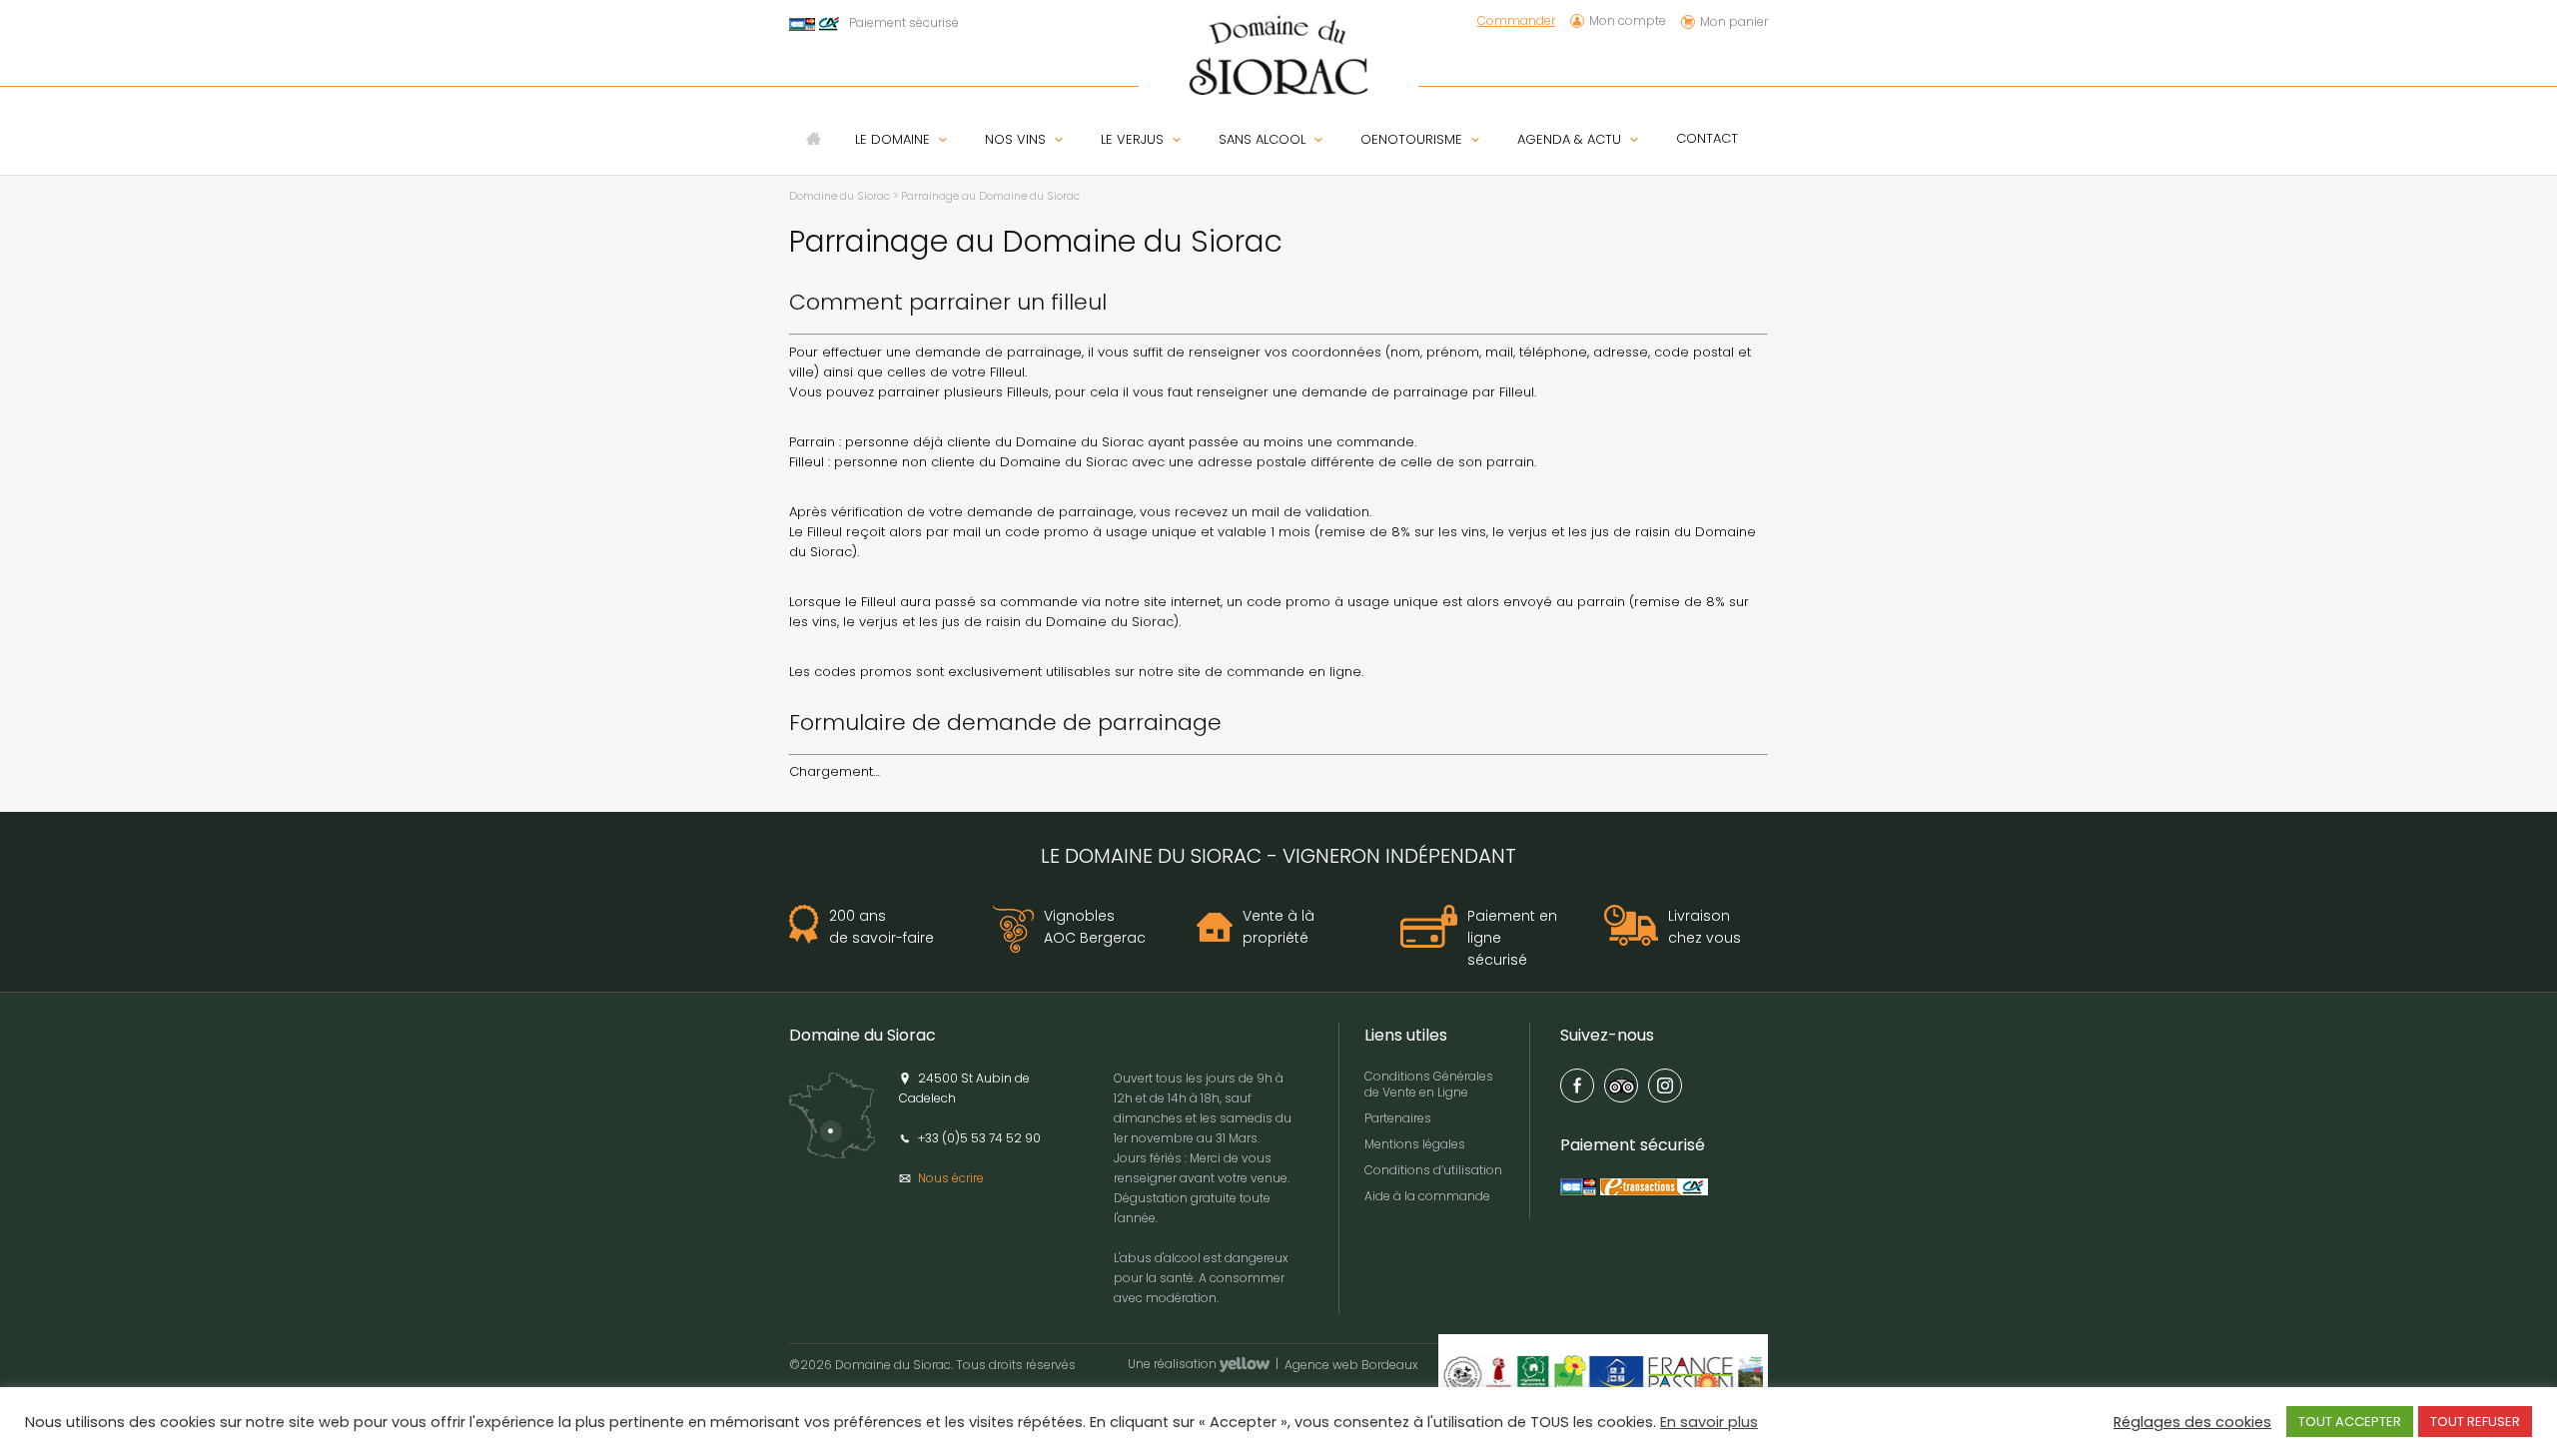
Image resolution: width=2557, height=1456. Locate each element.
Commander (1516, 21)
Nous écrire (951, 1178)
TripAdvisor (1621, 1086)
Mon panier (1734, 21)
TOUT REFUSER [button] (2475, 1422)
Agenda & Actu (1569, 140)
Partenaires (1398, 1118)
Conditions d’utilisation (1433, 1170)
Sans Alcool (1262, 140)
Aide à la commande (1427, 1196)
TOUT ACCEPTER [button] (2350, 1422)
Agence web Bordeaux (1351, 1366)
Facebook (1577, 1086)
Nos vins (1015, 140)
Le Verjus (1132, 140)
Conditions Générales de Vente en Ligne (1429, 1084)
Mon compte (1628, 21)
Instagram (1665, 1086)
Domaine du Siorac (840, 196)
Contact (1707, 138)
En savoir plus (1709, 1422)
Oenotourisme (1411, 140)
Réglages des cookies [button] (2192, 1422)
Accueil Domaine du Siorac (814, 138)
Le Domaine (892, 140)
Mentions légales (1415, 1144)
